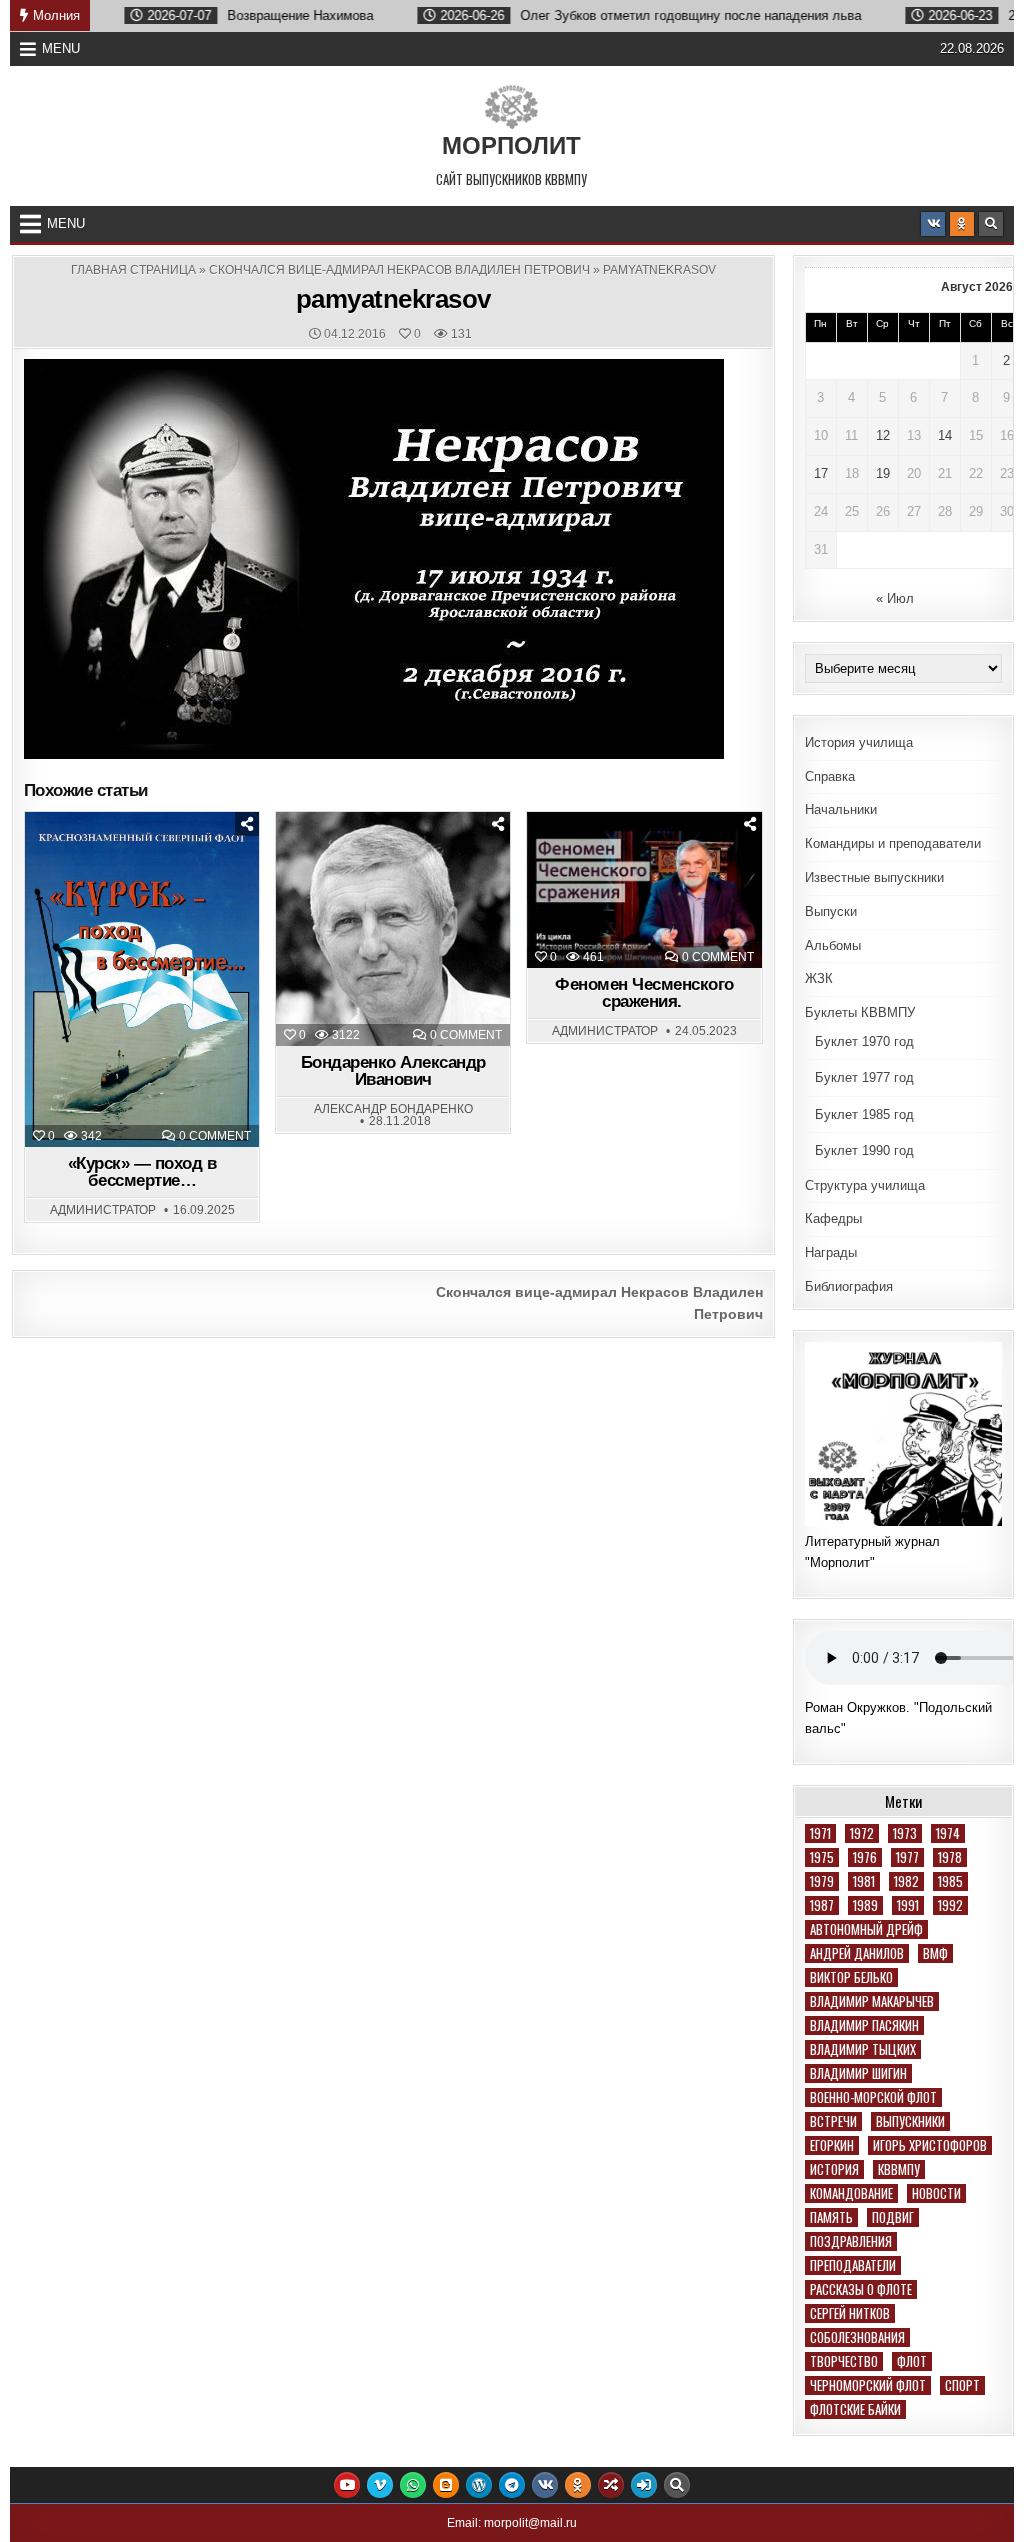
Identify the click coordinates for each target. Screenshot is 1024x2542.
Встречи (833, 2121)
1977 (907, 1857)
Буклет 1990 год (864, 1150)
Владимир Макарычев (872, 2001)
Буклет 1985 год (864, 1114)
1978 (950, 1857)
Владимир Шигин (858, 2073)
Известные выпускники (874, 877)
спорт (962, 2385)
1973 (905, 1833)
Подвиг (893, 2217)
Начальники (841, 809)
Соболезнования (857, 2337)
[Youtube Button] (347, 2485)
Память (831, 2217)
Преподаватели (853, 2265)
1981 (864, 1881)
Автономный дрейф (866, 1929)
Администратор (103, 1210)
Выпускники (910, 2121)
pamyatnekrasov (393, 299)
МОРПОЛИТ (511, 145)
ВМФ (935, 1953)
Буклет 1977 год (864, 1077)
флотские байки (855, 2409)
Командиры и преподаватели (893, 843)
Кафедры (833, 1218)
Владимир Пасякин (864, 2025)
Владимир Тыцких (863, 2049)
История (834, 2169)
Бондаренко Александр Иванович (393, 1071)
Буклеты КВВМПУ (860, 1012)
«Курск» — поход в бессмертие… (142, 1172)
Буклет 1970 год (864, 1041)
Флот (912, 2361)
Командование (851, 2193)
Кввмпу (899, 2169)
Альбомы (833, 945)
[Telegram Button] (512, 2485)
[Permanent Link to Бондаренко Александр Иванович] (393, 929)
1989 (865, 1905)
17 (821, 473)
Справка (830, 776)
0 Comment (215, 1136)
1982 (906, 1881)
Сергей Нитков (850, 2313)
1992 (950, 1905)
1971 (820, 1833)
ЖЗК (398, 862)
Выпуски (831, 911)
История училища (859, 742)
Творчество (844, 2361)
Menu (61, 48)
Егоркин (832, 2145)
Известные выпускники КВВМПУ (402, 883)
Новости (936, 2193)
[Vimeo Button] (380, 2485)
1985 (950, 1881)
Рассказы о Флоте (861, 2289)
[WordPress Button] (479, 2485)
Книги (151, 862)
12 (883, 435)
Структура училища (865, 1185)
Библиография (849, 1286)
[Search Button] (991, 224)
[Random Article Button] (611, 2485)
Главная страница (133, 270)
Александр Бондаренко (393, 1109)
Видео (653, 862)
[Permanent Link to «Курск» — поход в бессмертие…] (142, 980)
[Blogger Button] (446, 2485)
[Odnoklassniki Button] (962, 224)
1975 (822, 1857)
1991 (908, 1905)
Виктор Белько (851, 1977)
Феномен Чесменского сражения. (644, 993)
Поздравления (851, 2241)
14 (945, 435)
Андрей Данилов (857, 1953)
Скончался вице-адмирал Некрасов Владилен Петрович (399, 270)
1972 (862, 1833)
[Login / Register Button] (644, 2485)
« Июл (895, 598)
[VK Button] (933, 224)
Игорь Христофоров (930, 2145)
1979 (822, 1881)
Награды (831, 1252)
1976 (865, 1857)
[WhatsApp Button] (413, 2485)
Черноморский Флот (868, 2385)
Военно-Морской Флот (873, 2097)
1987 (822, 1905)
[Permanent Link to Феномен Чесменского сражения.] (644, 890)
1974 (948, 1833)
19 (883, 473)
